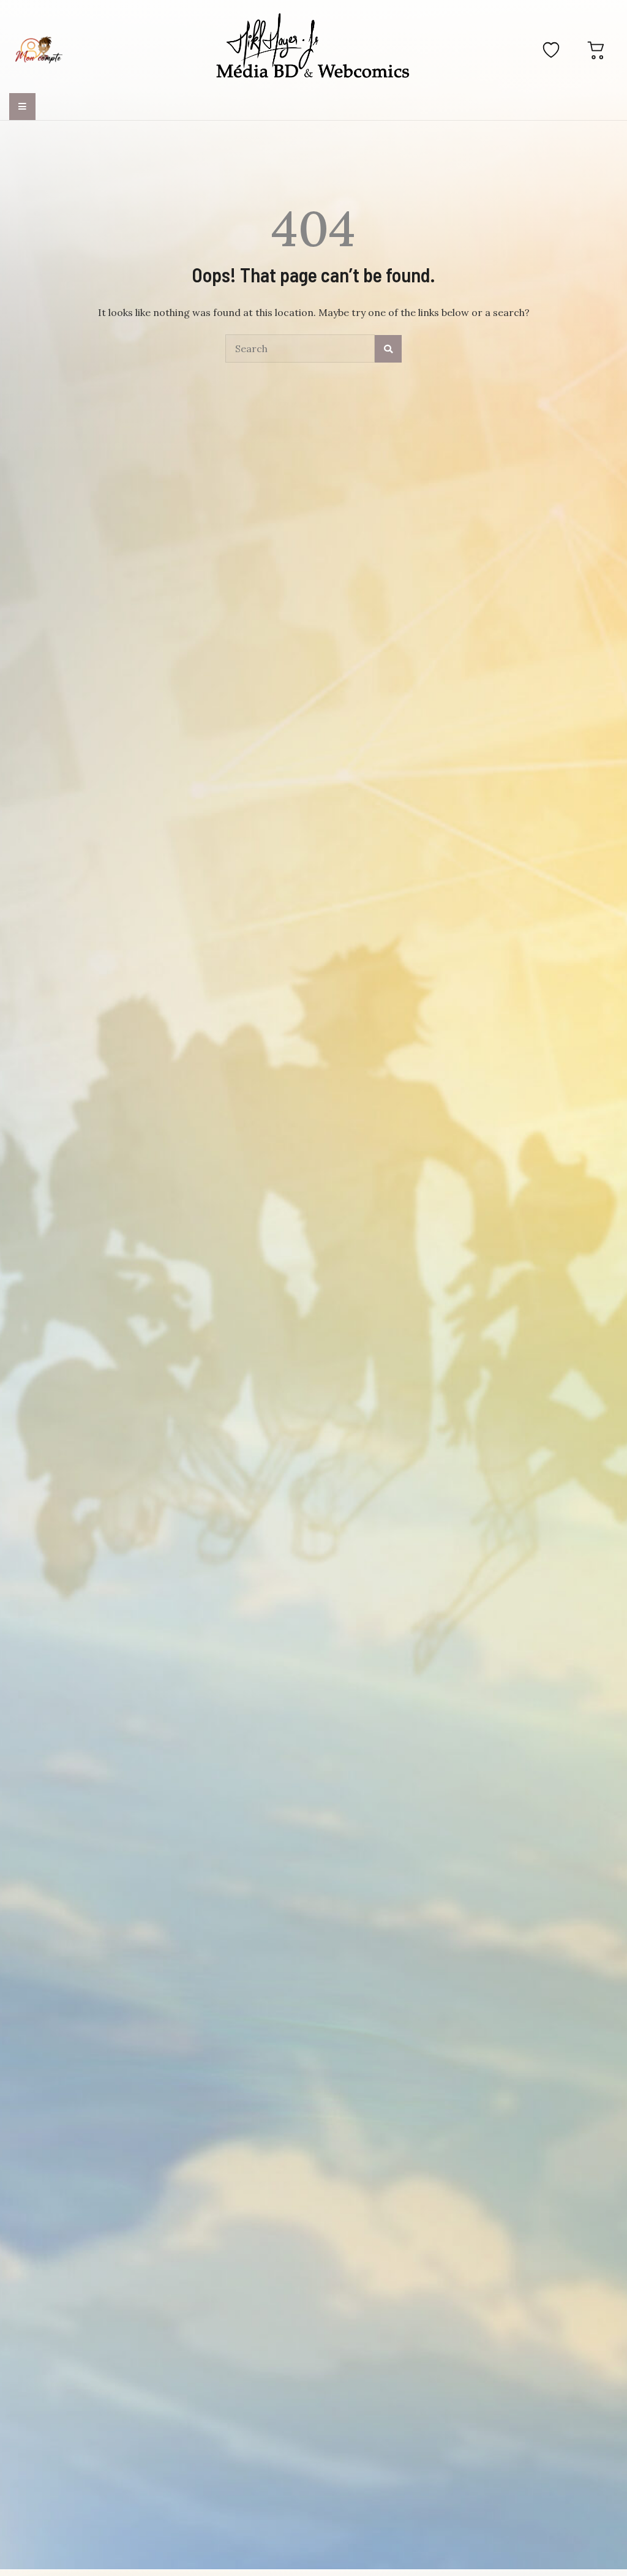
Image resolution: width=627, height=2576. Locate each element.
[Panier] (596, 50)
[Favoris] (551, 50)
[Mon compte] (39, 50)
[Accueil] (313, 48)
